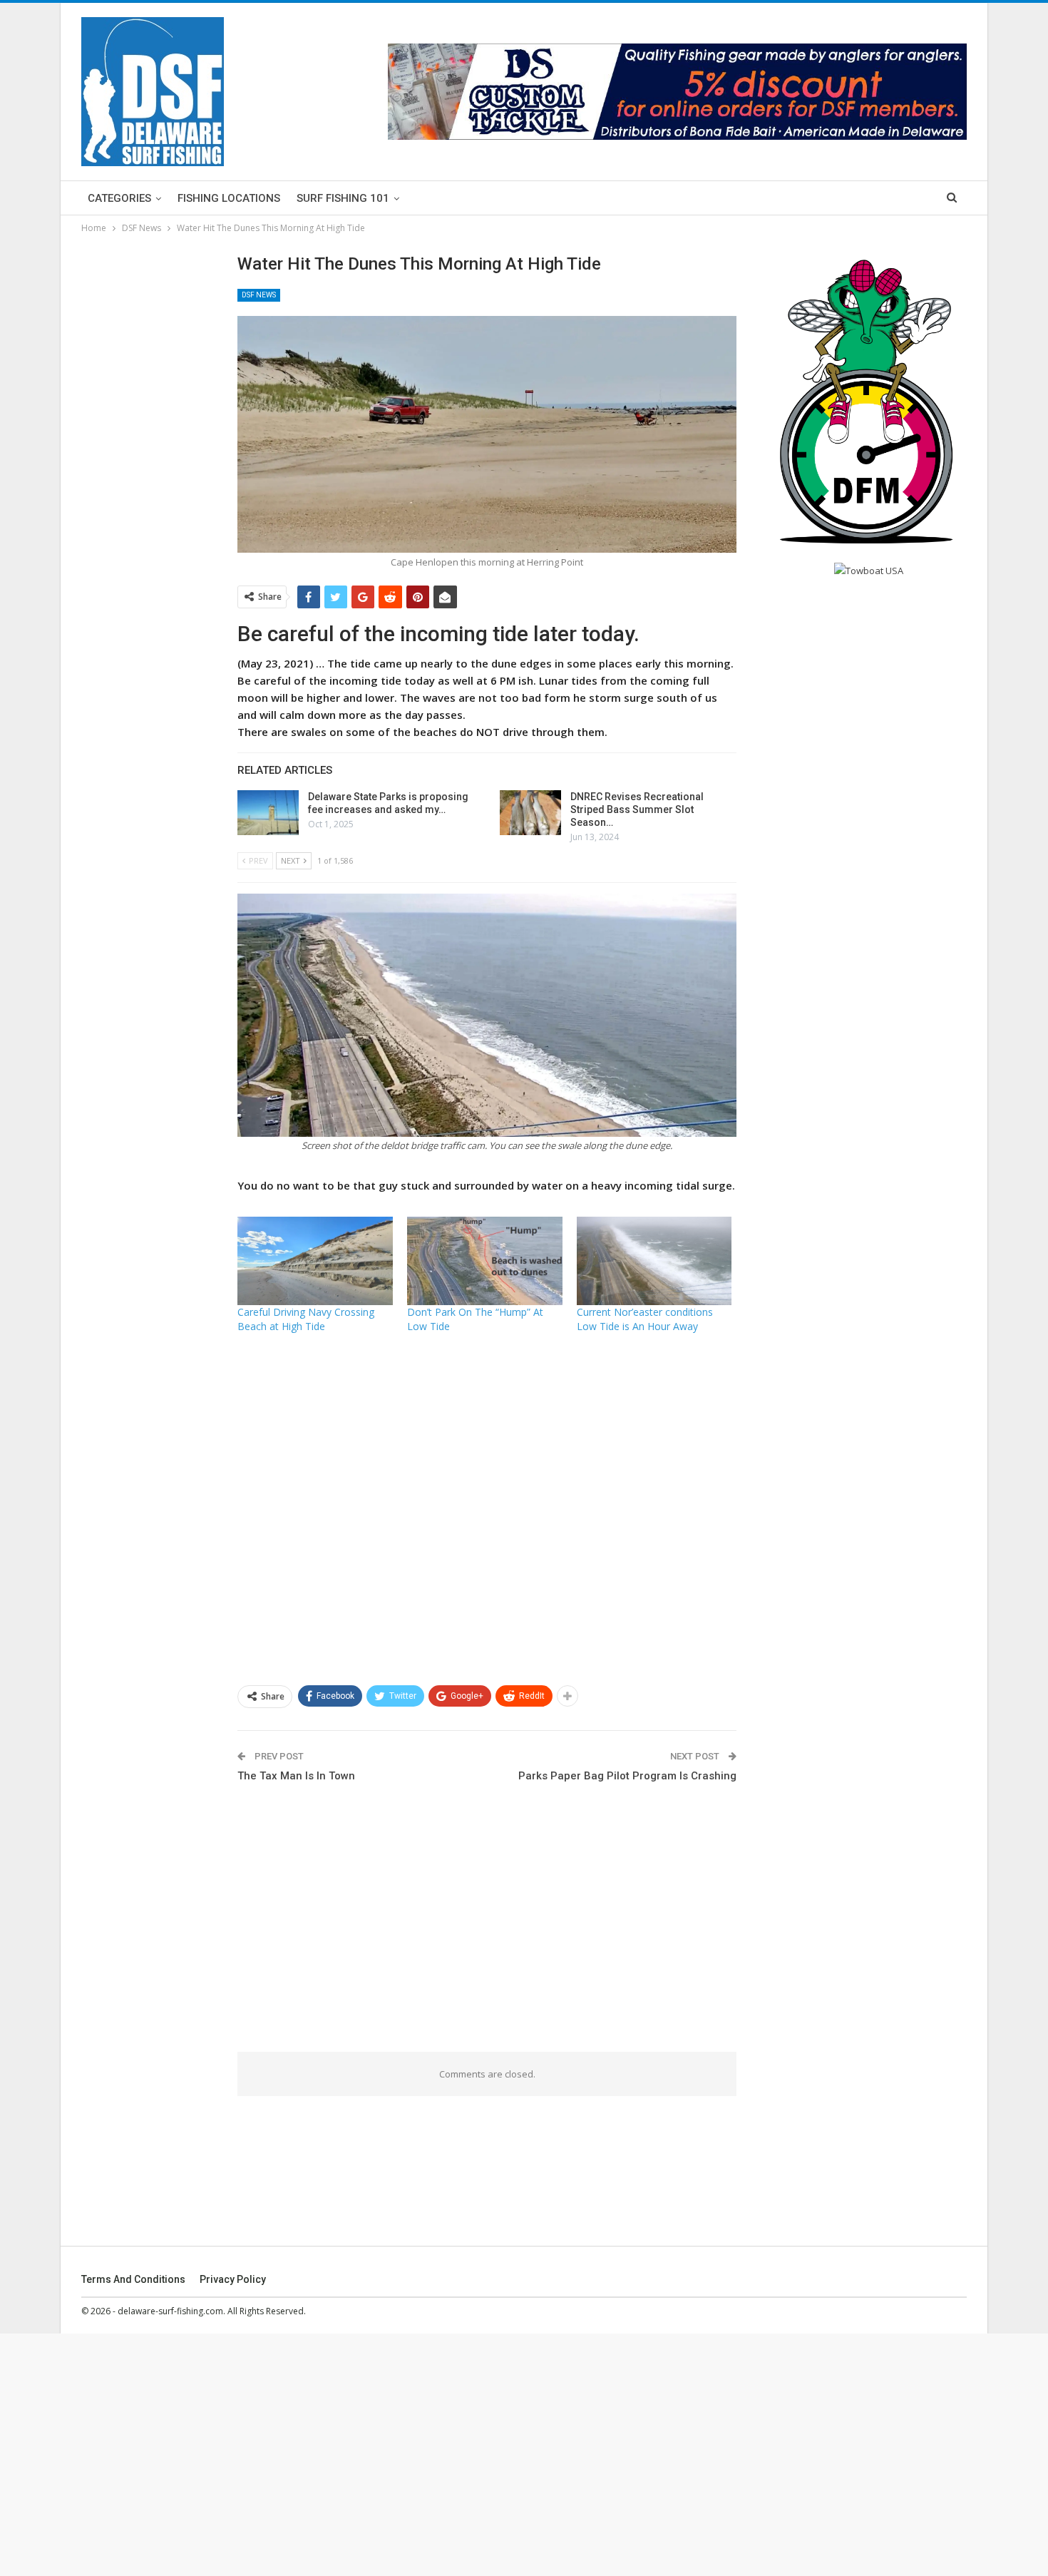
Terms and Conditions (133, 2279)
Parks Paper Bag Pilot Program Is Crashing (627, 1776)
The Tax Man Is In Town (296, 1776)
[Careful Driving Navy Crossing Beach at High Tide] (315, 1261)
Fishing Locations (229, 198)
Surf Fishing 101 (343, 198)
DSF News (259, 295)
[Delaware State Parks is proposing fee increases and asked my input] (268, 813)
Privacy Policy (233, 2279)
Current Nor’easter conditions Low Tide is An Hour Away (645, 1319)
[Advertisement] (487, 1508)
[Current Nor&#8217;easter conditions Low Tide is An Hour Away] (654, 1261)
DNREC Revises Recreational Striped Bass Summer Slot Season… (637, 809)
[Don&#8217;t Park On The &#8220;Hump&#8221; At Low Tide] (485, 1261)
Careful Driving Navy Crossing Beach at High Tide (306, 1319)
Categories (119, 198)
